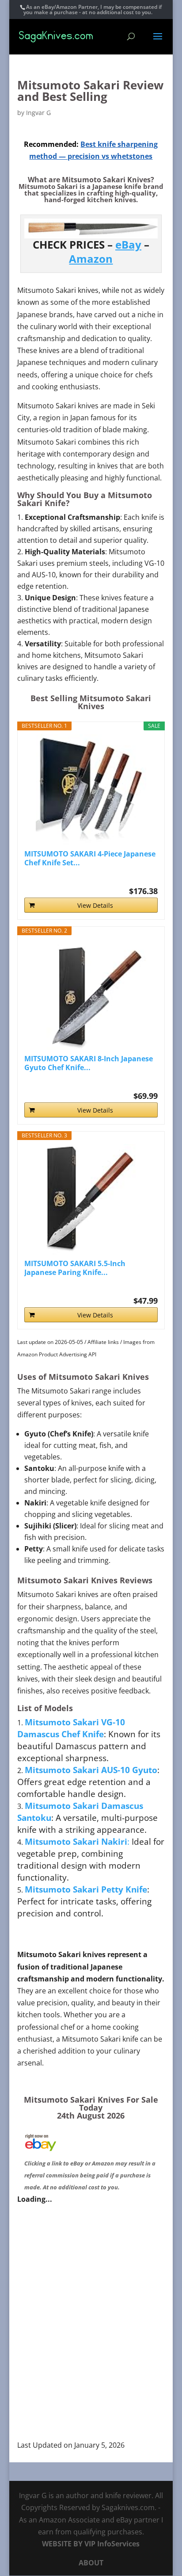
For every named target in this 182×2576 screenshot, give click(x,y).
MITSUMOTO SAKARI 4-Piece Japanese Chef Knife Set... (90, 858)
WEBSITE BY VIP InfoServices (91, 2544)
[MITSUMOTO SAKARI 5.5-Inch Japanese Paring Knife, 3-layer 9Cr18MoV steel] (91, 1199)
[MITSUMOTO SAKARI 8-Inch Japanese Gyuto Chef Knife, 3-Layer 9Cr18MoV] (91, 994)
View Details (95, 905)
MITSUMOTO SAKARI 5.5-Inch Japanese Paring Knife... (75, 1268)
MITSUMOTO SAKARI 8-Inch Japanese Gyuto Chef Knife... (89, 1063)
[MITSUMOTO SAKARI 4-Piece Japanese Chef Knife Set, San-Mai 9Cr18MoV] (91, 790)
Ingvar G (38, 113)
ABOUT (91, 2563)
